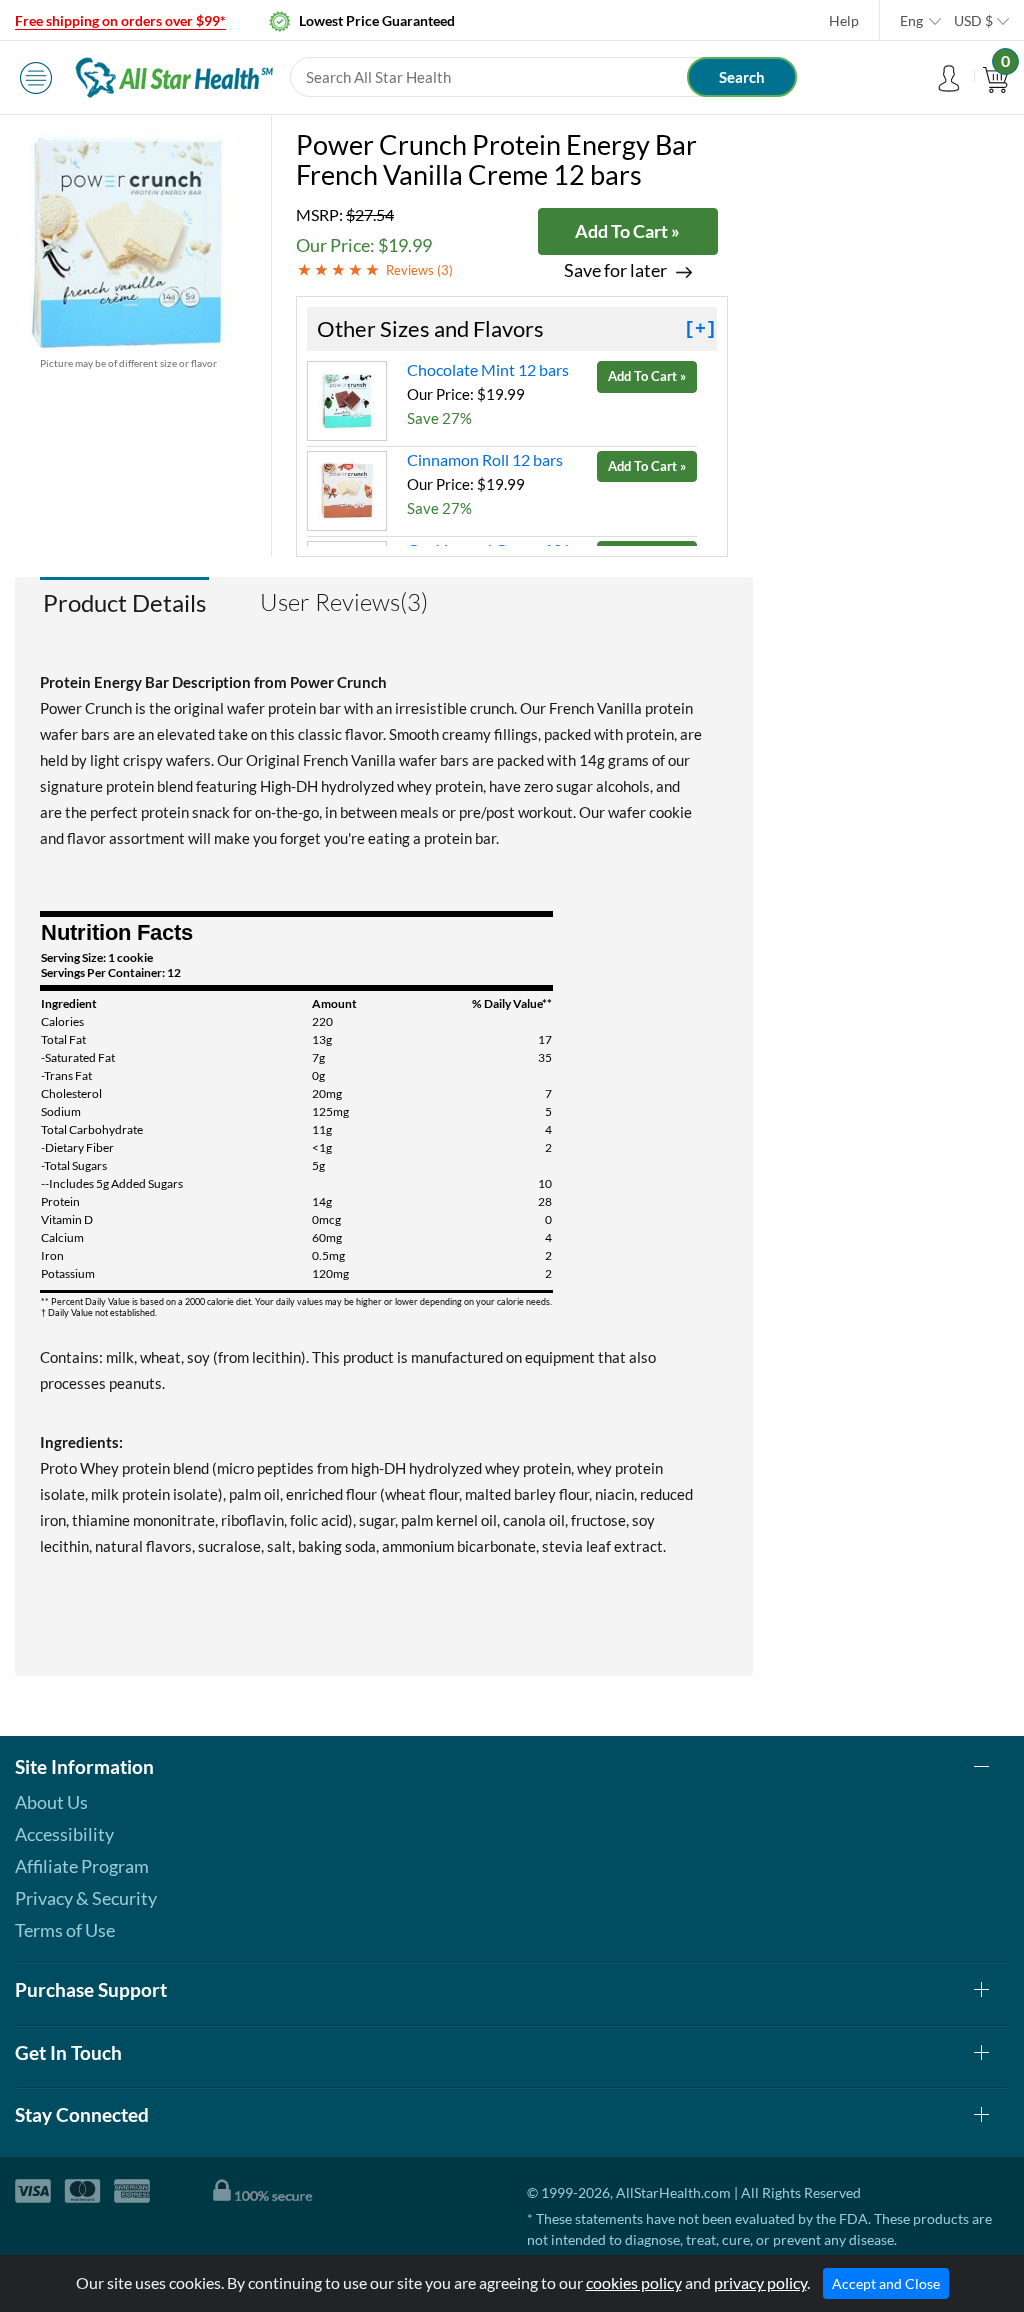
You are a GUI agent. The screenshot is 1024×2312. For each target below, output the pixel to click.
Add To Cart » (627, 231)
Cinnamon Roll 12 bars (485, 459)
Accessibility (64, 1834)
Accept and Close (886, 2283)
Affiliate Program (82, 1866)
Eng (911, 20)
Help (844, 20)
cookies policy (634, 2282)
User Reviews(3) (344, 602)
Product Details (124, 602)
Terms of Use (65, 1930)
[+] (700, 329)
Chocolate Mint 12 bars (488, 369)
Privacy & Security (86, 1898)
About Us (51, 1802)
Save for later (615, 270)
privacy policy (760, 2282)
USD (973, 20)
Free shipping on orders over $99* (120, 20)
